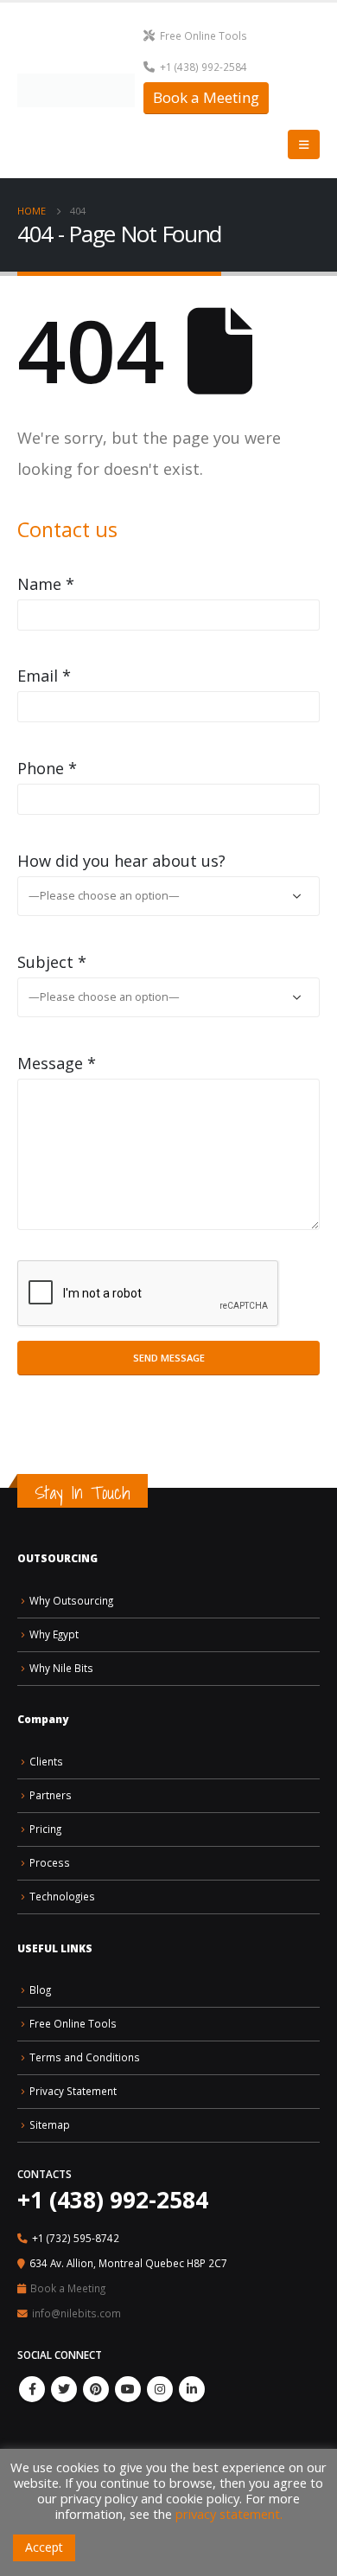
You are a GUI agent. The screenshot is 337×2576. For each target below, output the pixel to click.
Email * (44, 676)
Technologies (62, 1896)
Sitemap (50, 2124)
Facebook (32, 2389)
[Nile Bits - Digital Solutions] (76, 90)
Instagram (160, 2389)
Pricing (45, 1829)
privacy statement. (229, 2514)
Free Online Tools (203, 35)
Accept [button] (44, 2547)
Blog (40, 1990)
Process (50, 1862)
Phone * (47, 768)
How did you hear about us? (121, 861)
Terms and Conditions (85, 2057)
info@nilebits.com (76, 2313)
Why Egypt (54, 1634)
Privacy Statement (73, 2091)
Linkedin (192, 2389)
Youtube (128, 2389)
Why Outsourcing (71, 1600)
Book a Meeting (206, 97)
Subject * (52, 962)
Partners (51, 1795)
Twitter (64, 2389)
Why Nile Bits (61, 1668)
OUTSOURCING (57, 1558)
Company (43, 1719)
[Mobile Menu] (304, 144)
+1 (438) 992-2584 (203, 67)
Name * (46, 584)
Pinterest (96, 2389)
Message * (57, 1063)
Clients (46, 1761)
